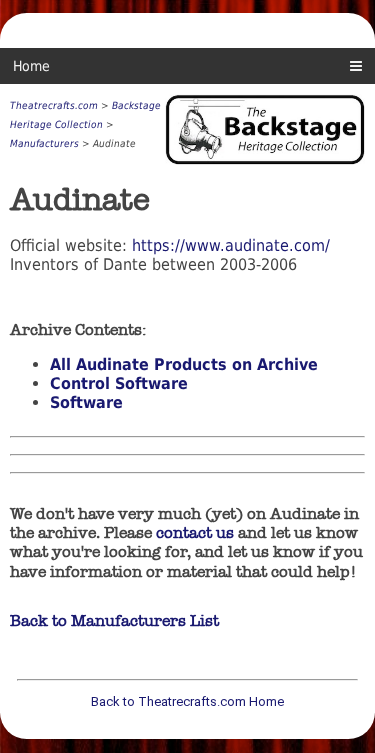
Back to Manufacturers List (114, 620)
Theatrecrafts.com (54, 105)
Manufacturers (44, 143)
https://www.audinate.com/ (231, 245)
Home (31, 66)
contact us (195, 532)
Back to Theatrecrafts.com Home (187, 701)
